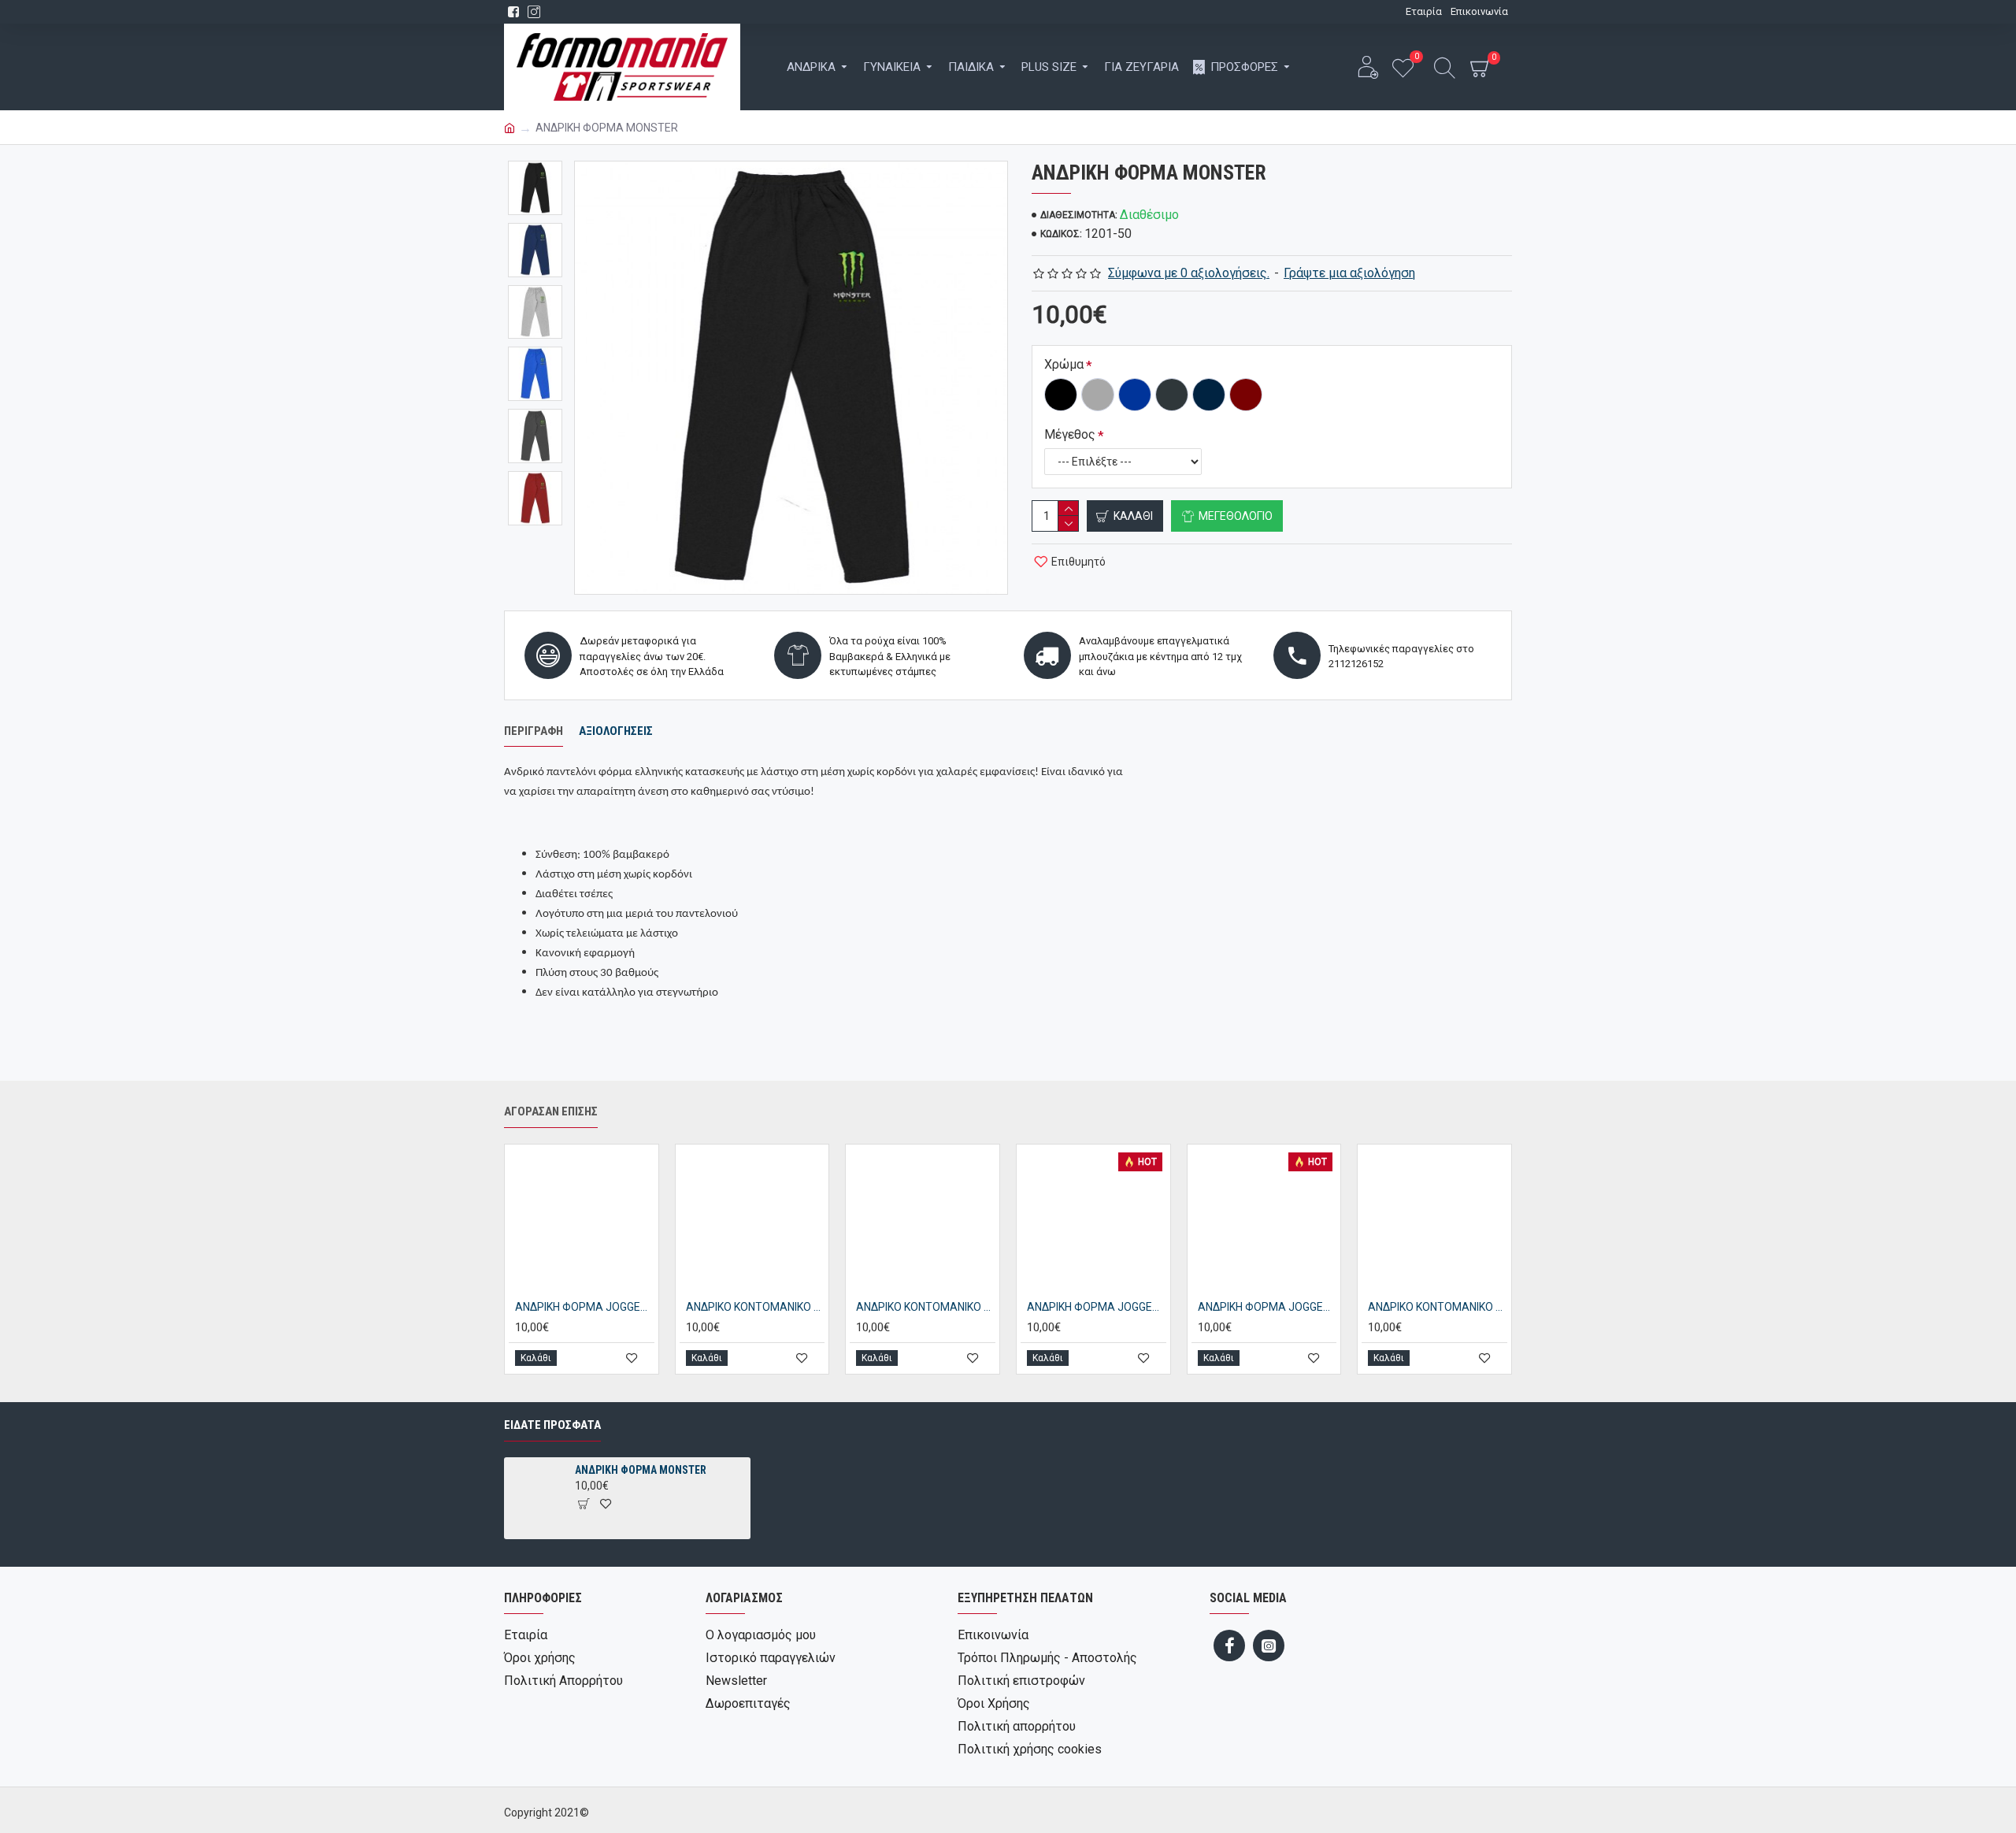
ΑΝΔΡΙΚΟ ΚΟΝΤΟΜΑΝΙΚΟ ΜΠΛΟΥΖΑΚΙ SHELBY (756, 1307)
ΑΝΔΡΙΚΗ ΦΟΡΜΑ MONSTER (641, 1470)
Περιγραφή (534, 731)
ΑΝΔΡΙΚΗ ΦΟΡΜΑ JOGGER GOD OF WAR (585, 1307)
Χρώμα (1064, 364)
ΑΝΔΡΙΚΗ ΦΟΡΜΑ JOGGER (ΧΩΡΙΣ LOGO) (1097, 1307)
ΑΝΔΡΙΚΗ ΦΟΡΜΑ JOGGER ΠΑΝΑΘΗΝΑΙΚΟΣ (1267, 1307)
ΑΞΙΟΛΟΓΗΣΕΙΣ (616, 731)
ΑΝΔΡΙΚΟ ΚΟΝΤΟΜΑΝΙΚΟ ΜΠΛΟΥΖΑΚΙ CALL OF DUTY (1438, 1307)
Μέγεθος (1070, 434)
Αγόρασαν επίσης (551, 1111)
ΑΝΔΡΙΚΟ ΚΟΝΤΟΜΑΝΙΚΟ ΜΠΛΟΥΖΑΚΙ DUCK (926, 1307)
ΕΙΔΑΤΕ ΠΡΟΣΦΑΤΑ (552, 1425)
